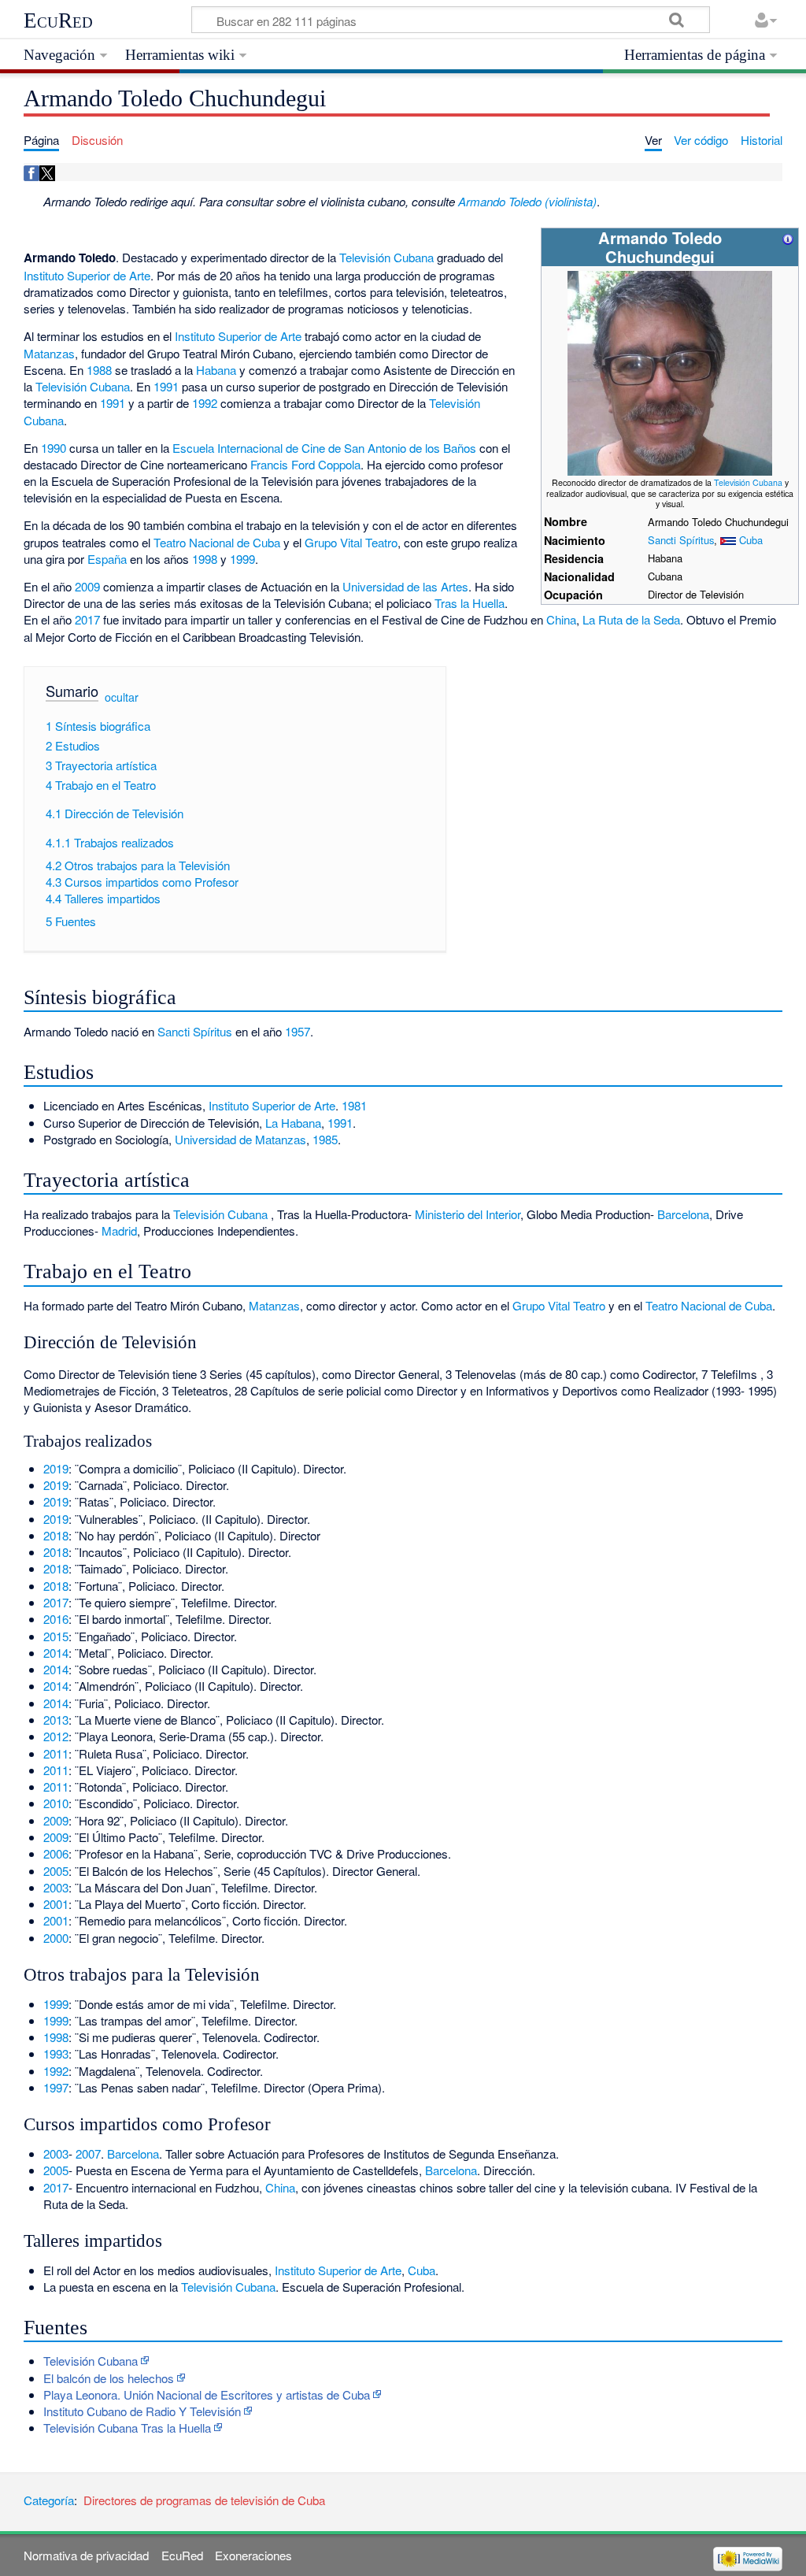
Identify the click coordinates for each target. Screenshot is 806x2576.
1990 (54, 448)
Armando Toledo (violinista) (527, 201)
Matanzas (49, 353)
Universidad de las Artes (405, 586)
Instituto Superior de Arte (87, 275)
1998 (205, 559)
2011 (56, 1753)
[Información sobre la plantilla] (788, 237)
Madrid (119, 1231)
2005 (56, 1871)
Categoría (49, 2500)
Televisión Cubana (748, 482)
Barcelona (683, 1214)
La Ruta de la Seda (631, 619)
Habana (216, 370)
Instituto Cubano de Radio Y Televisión (142, 2411)
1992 (205, 403)
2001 (56, 1904)
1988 (99, 370)
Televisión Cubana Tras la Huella (127, 2428)
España (107, 559)
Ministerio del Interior (468, 1214)
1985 (325, 1139)
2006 (56, 1853)
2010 (56, 1803)
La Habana (293, 1123)
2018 (56, 1535)
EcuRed (58, 20)
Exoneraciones (253, 2555)
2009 (87, 586)
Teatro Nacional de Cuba (217, 542)
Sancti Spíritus (681, 540)
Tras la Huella (470, 603)
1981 (354, 1105)
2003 (56, 1887)
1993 (56, 2053)
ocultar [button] (122, 697)
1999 (242, 559)
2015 (56, 1636)
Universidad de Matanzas (240, 1139)
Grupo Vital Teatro (351, 542)
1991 (166, 386)
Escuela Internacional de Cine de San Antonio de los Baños (324, 448)
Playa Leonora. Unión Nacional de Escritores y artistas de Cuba (207, 2394)
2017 (87, 619)
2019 (56, 1468)
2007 (88, 2153)
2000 (56, 1938)
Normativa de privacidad (86, 2555)
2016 (56, 1619)
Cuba (751, 540)
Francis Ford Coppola (305, 464)
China (561, 619)
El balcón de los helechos (109, 2378)
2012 (56, 1736)
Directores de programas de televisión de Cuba (204, 2500)
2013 (56, 1720)
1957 (298, 1031)
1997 (56, 2087)
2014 (56, 1653)
